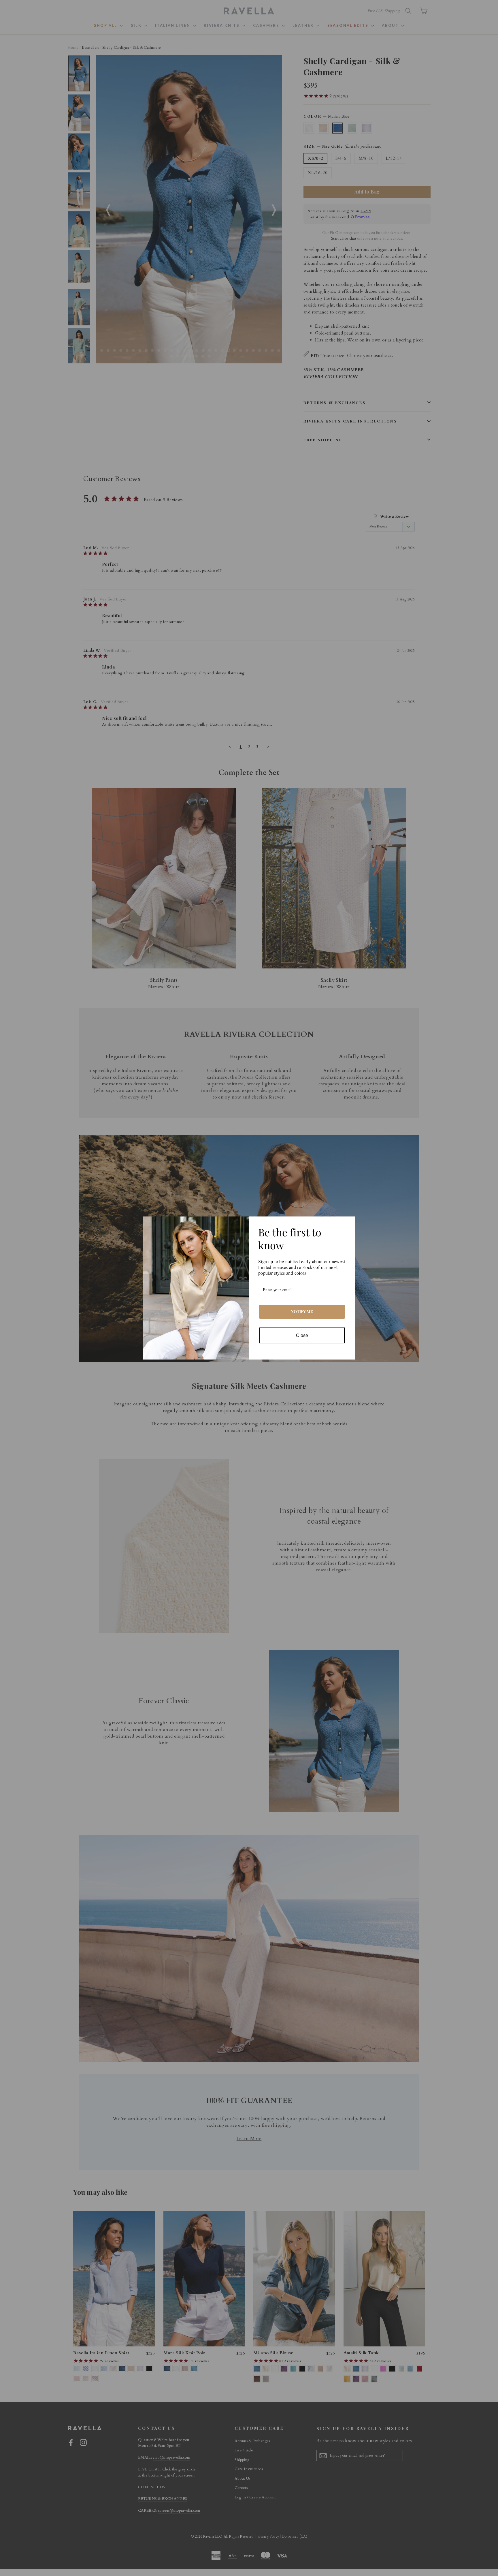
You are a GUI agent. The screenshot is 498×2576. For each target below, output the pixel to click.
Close (302, 1335)
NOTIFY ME (302, 1312)
